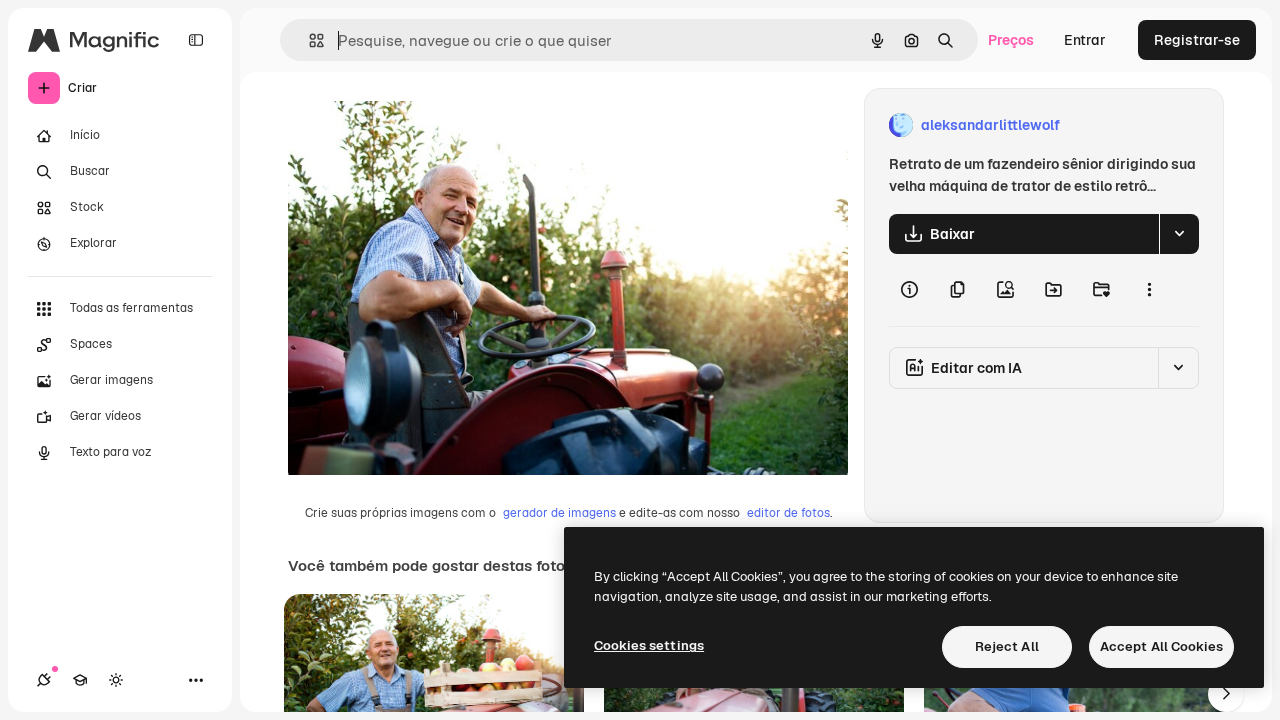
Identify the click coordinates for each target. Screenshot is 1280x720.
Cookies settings (649, 645)
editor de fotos (788, 513)
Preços (1011, 40)
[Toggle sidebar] (196, 40)
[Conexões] (44, 680)
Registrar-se (1197, 40)
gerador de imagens (559, 513)
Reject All (1007, 646)
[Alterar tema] (116, 680)
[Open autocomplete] (308, 40)
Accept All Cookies (1161, 646)
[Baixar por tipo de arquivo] (1179, 234)
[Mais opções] (1149, 290)
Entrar (1085, 40)
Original (416, 125)
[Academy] (80, 680)
